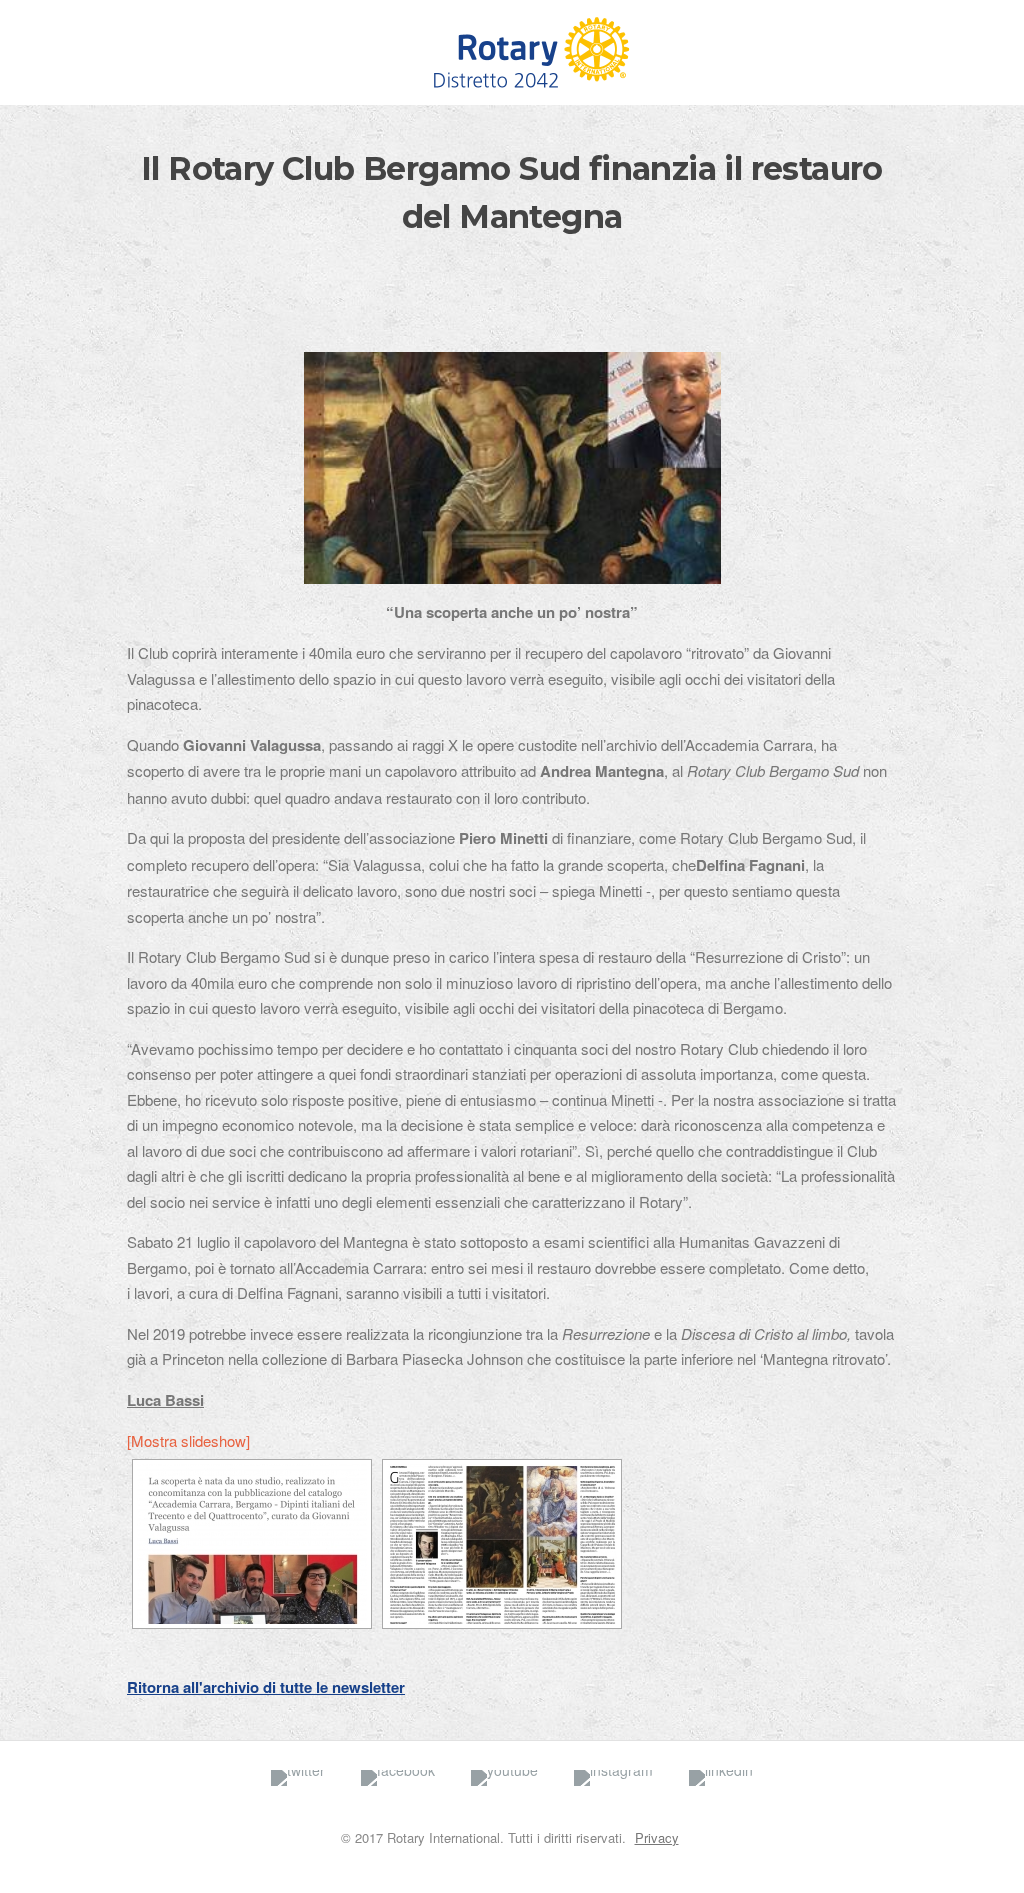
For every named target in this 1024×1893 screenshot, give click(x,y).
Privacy (657, 1837)
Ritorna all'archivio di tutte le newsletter (266, 1687)
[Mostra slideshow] (188, 1440)
